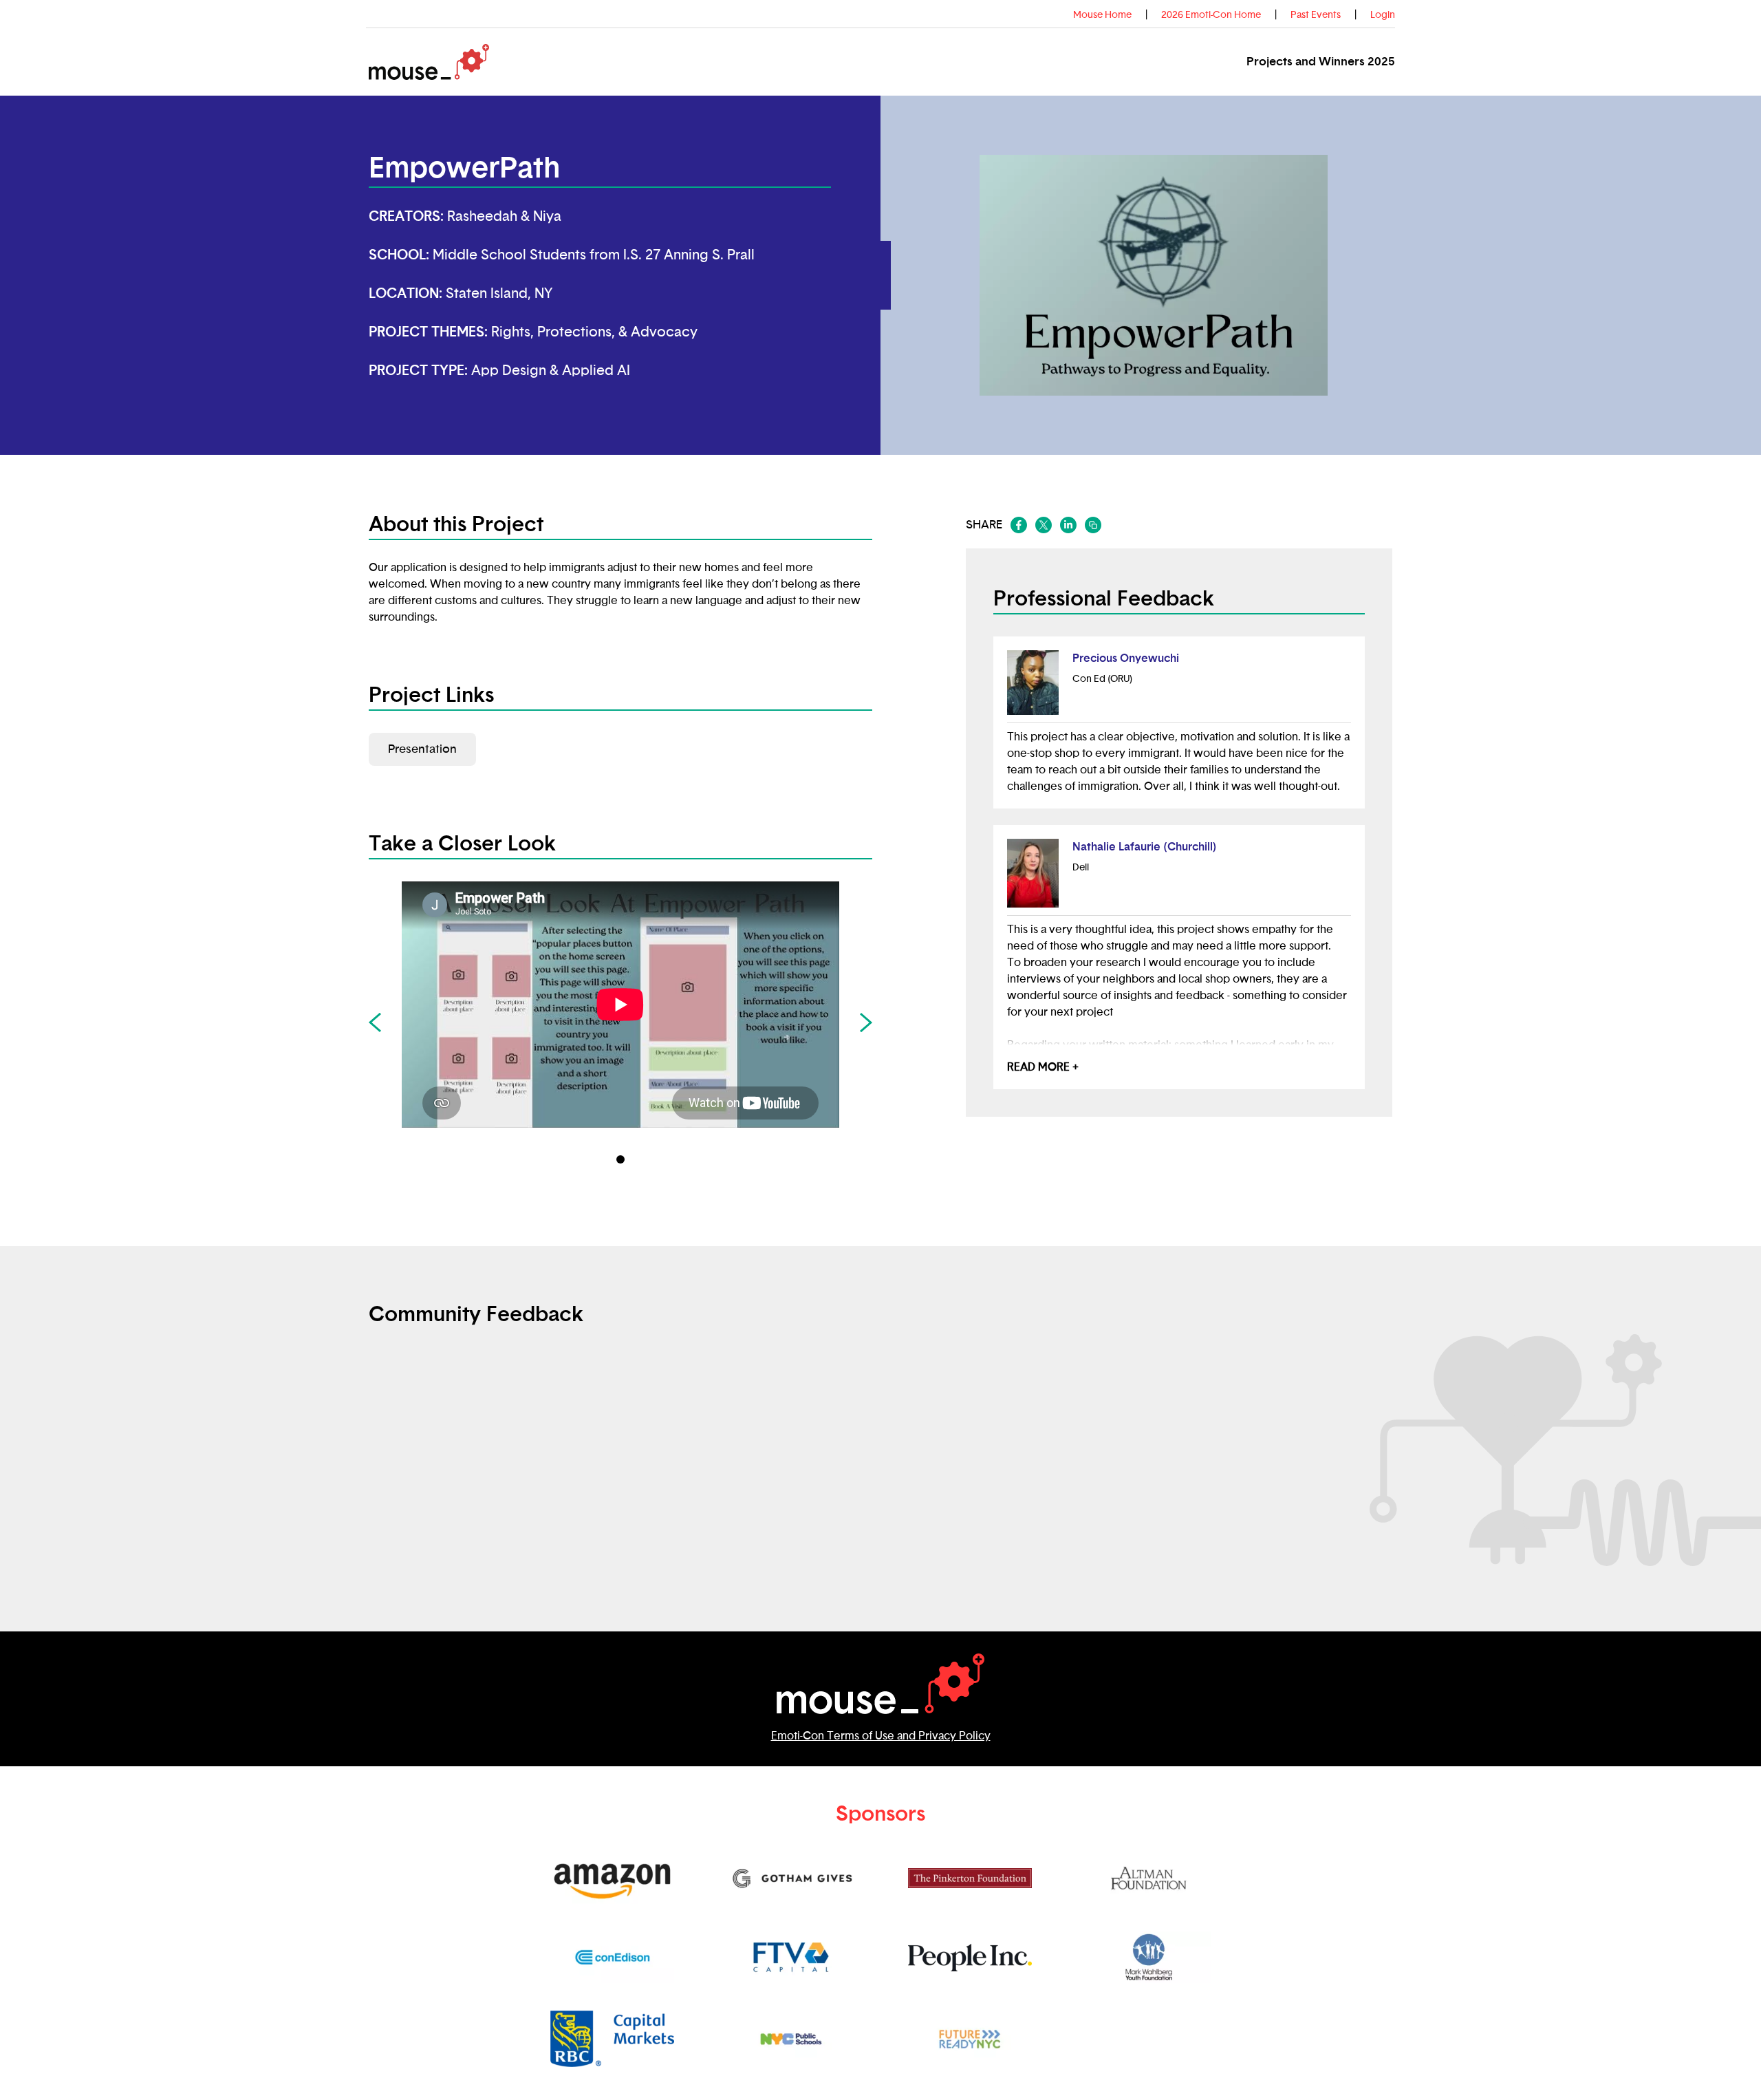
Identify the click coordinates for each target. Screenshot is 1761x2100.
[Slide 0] (620, 1159)
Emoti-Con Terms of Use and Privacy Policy (881, 1736)
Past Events (1316, 15)
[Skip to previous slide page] (375, 1022)
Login (1383, 15)
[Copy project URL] (1093, 525)
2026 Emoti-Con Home (1211, 15)
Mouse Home (1102, 15)
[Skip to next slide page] (866, 1022)
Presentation (422, 749)
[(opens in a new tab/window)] (1019, 525)
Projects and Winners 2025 (1321, 62)
